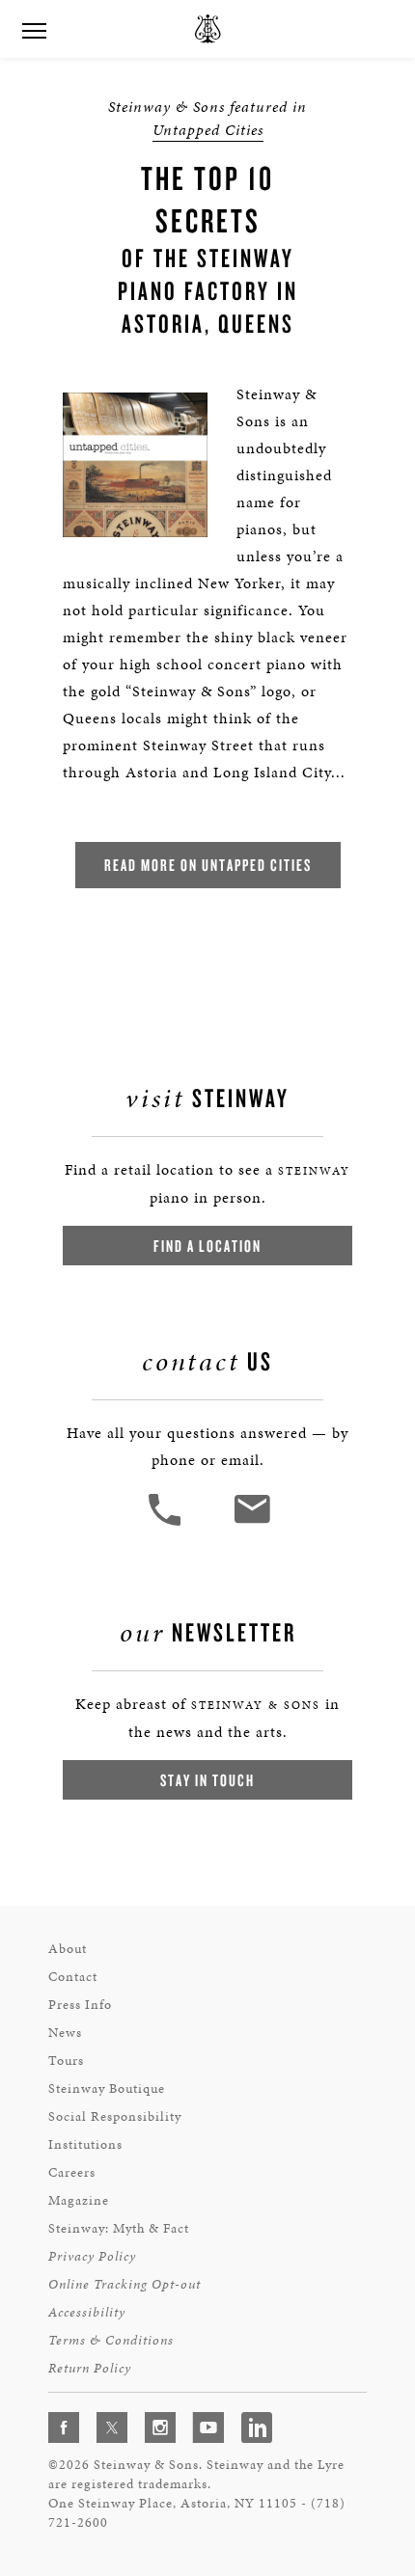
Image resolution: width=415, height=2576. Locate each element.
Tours (66, 2061)
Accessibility (87, 2312)
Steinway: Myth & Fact (119, 2228)
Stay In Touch (207, 1780)
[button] (167, 1523)
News (65, 2033)
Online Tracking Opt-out (124, 2284)
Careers (72, 2172)
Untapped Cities (208, 130)
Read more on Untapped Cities (208, 865)
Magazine (79, 2200)
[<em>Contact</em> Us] (251, 1523)
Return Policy (90, 2368)
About (68, 1949)
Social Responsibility (115, 2116)
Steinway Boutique (107, 2088)
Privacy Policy (92, 2256)
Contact (73, 1977)
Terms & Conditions (111, 2340)
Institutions (85, 2144)
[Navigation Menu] (34, 29)
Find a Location (207, 1246)
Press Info (80, 2005)
